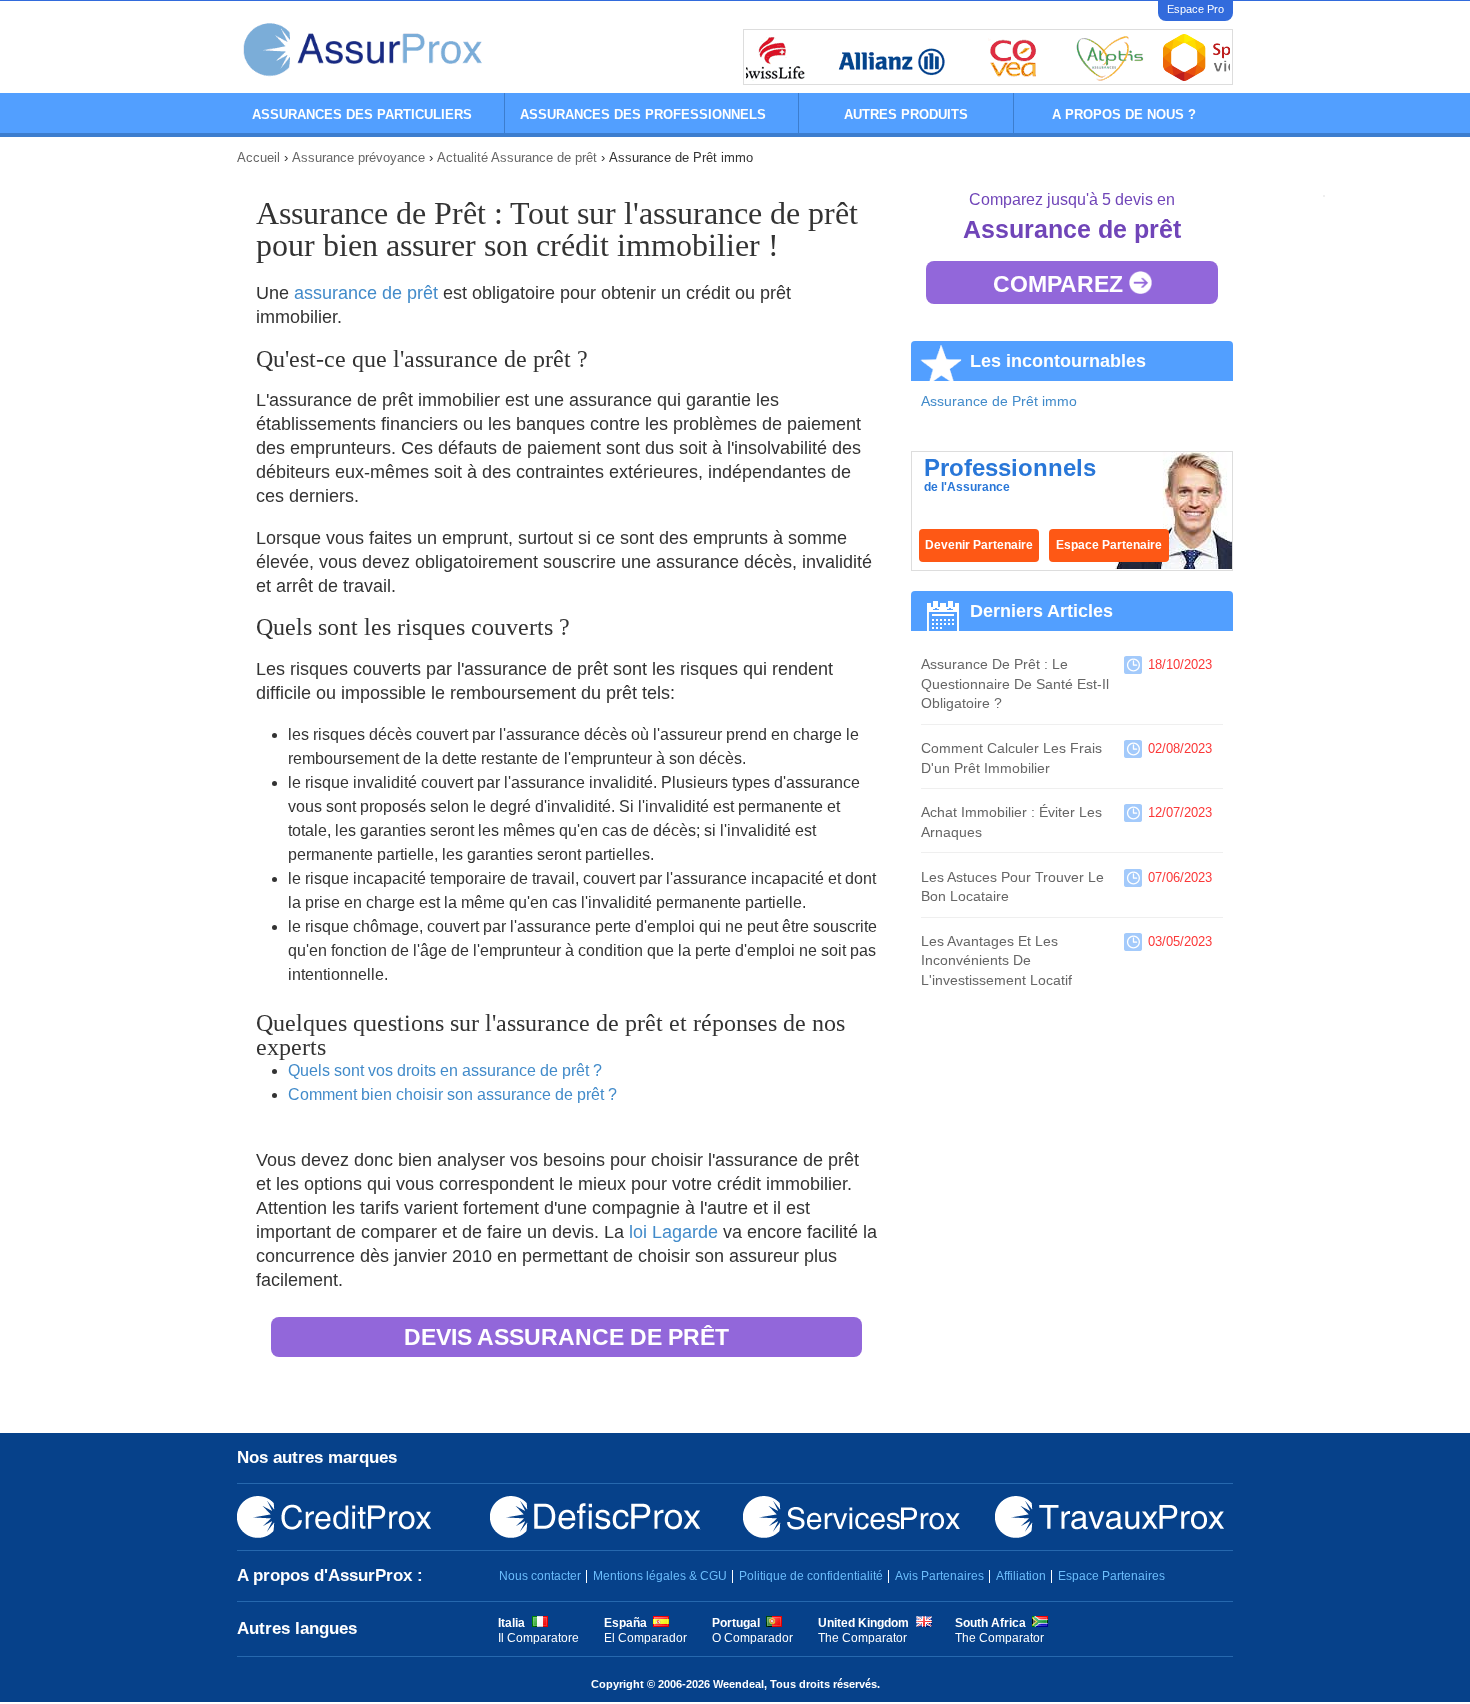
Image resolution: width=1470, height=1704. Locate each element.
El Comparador (645, 1638)
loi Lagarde (673, 1232)
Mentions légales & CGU (660, 1576)
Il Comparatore (538, 1638)
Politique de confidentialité (811, 1576)
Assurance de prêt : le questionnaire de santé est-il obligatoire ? (1015, 683)
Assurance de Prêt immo (999, 401)
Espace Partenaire (1109, 545)
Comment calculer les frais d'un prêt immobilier (1011, 758)
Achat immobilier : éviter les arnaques (1011, 822)
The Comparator (862, 1638)
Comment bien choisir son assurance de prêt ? (452, 1094)
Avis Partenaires (939, 1576)
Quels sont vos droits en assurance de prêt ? (445, 1070)
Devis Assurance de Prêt (566, 1337)
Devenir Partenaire (979, 545)
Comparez (1061, 284)
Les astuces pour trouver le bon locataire (1012, 887)
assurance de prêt (366, 293)
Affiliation (1021, 1576)
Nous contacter (540, 1576)
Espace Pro (1195, 9)
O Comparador (752, 1638)
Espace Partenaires (1111, 1576)
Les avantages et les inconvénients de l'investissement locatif (996, 960)
